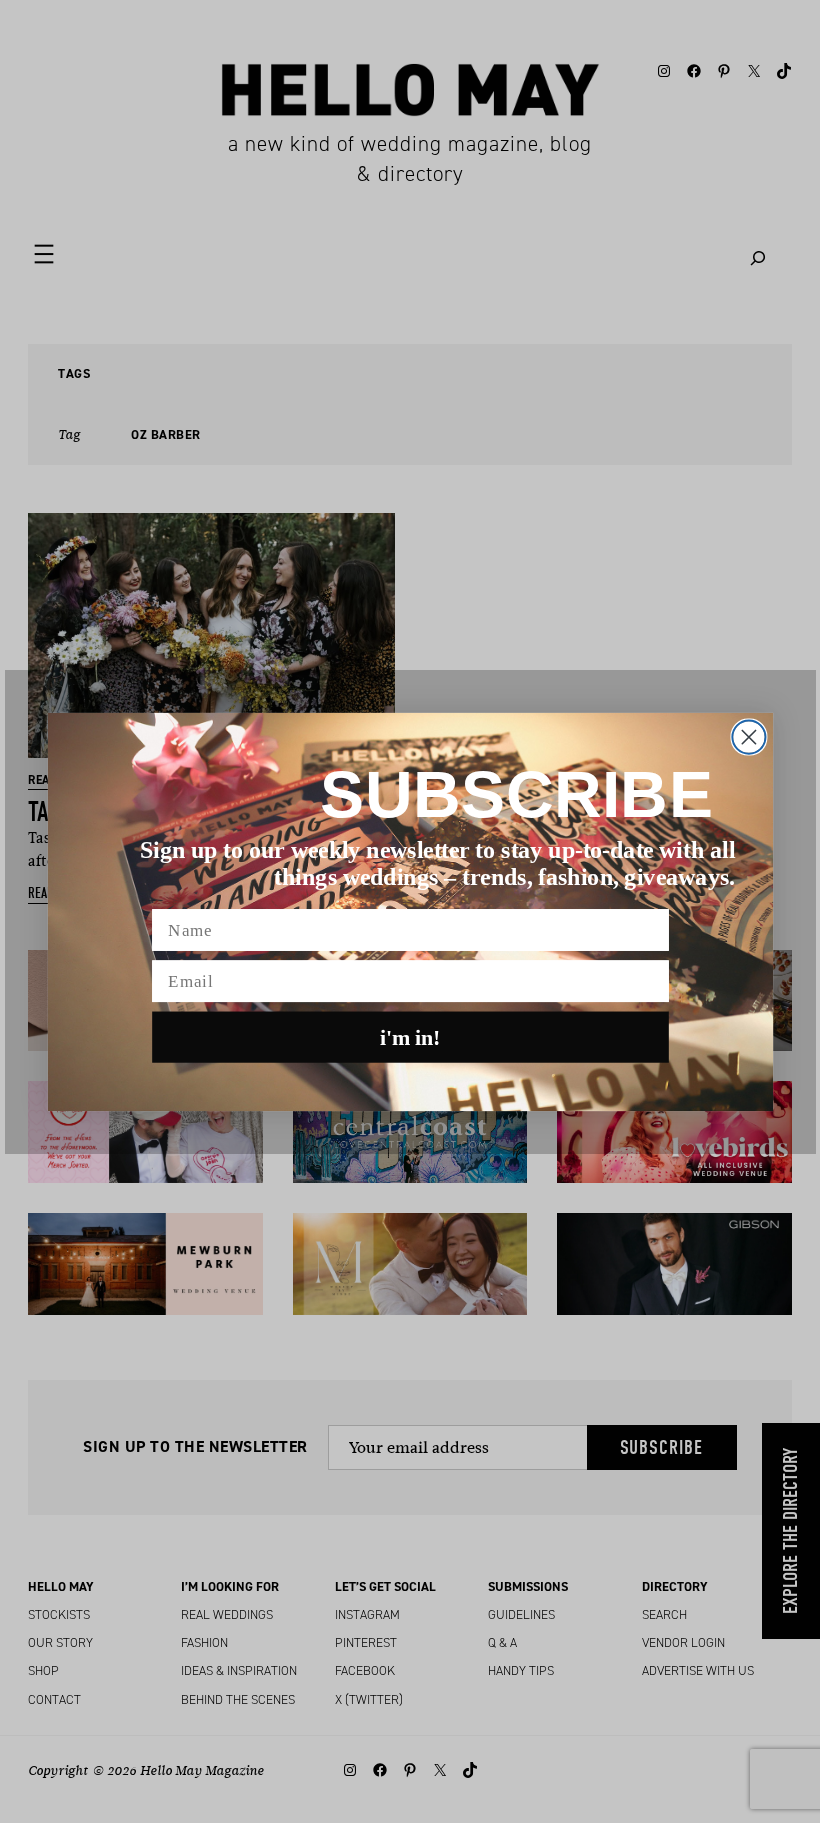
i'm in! (410, 1037)
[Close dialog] (748, 736)
